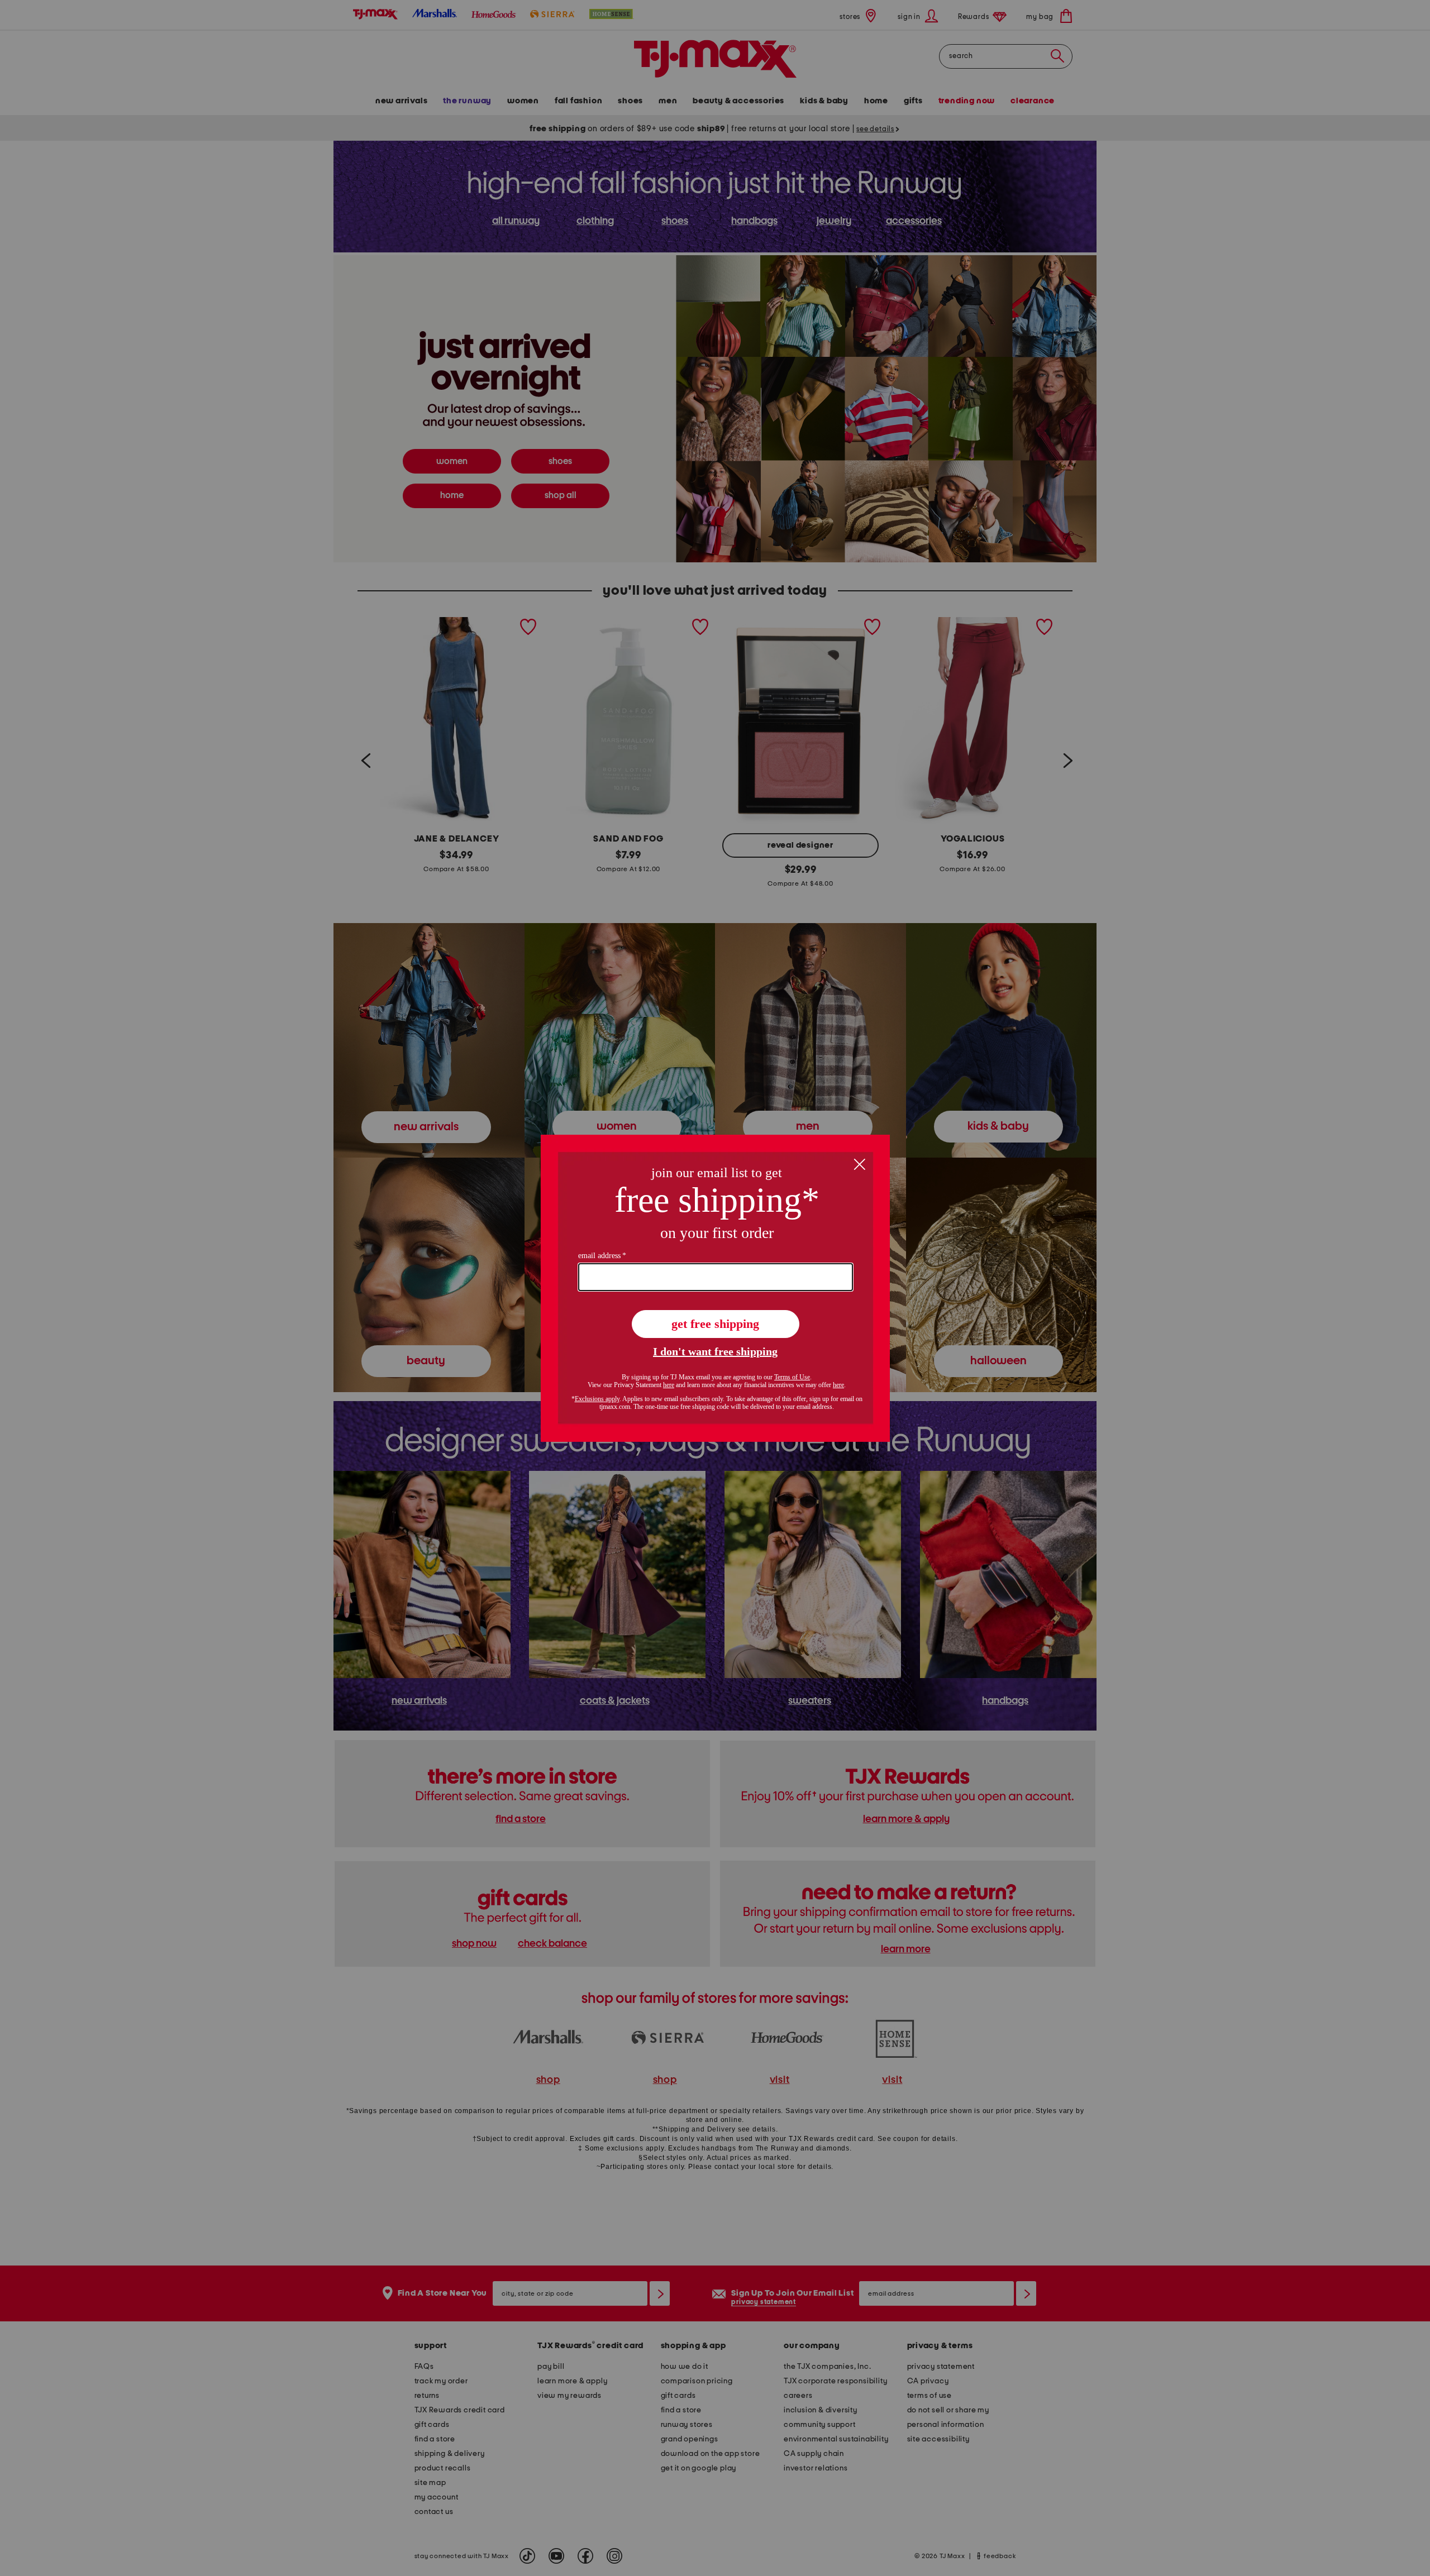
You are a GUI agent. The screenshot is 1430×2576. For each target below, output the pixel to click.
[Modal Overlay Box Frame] (715, 1288)
